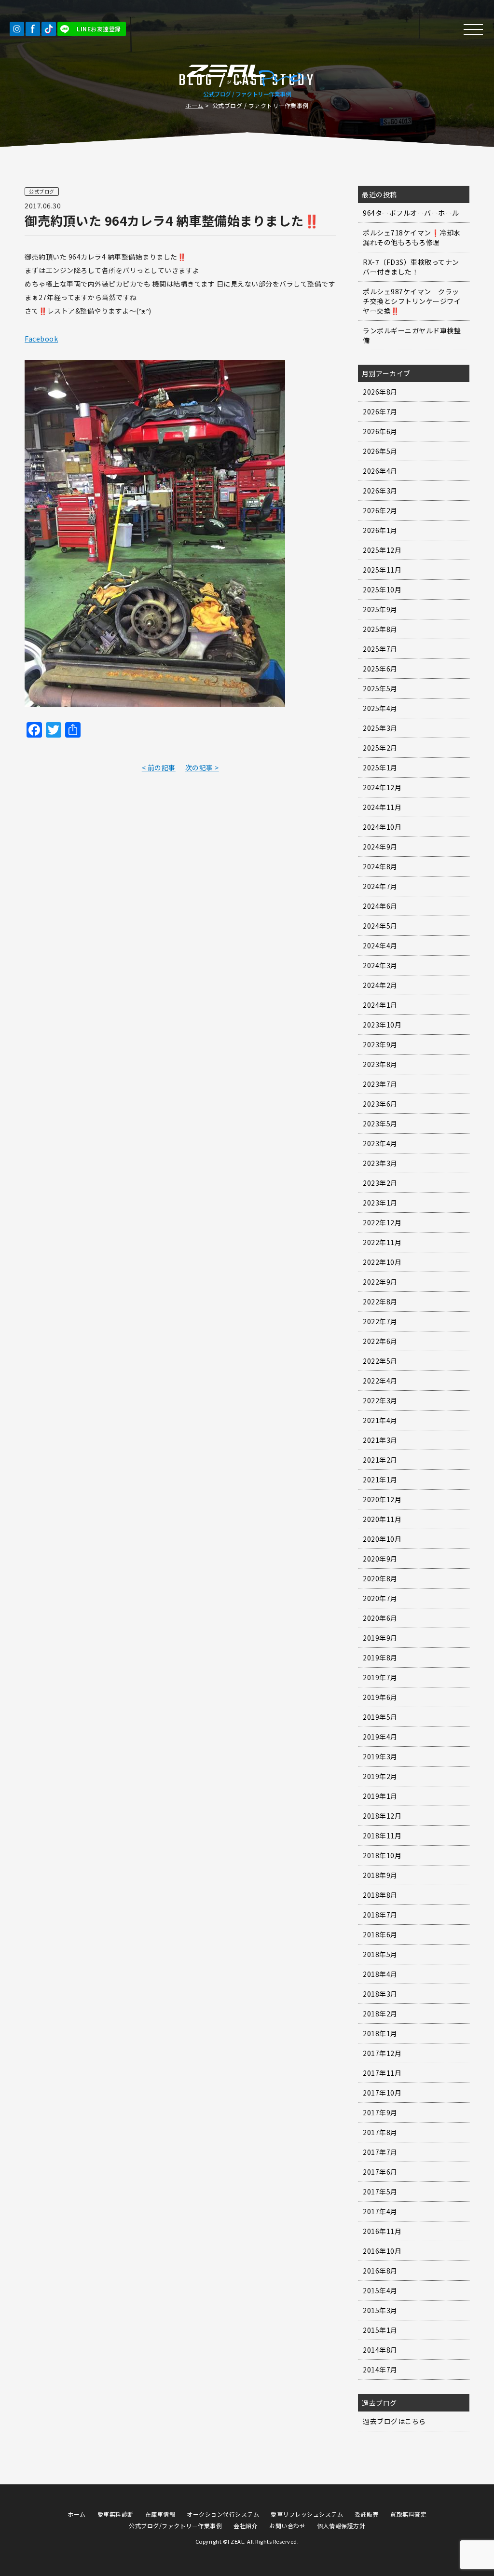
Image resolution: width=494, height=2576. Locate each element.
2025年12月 (382, 550)
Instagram (17, 29)
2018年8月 (380, 1895)
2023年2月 (380, 1183)
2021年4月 (380, 1420)
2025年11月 (382, 570)
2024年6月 (380, 906)
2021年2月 (380, 1460)
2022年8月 (380, 1302)
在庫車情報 (160, 2514)
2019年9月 (380, 1638)
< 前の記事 (159, 767)
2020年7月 (380, 1598)
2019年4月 (380, 1737)
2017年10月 (382, 2093)
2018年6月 (380, 1934)
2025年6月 (380, 669)
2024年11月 (382, 807)
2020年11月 (382, 1519)
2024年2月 (380, 985)
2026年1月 (380, 530)
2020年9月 (380, 1559)
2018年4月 (380, 1974)
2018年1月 (380, 2033)
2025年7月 (380, 649)
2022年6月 (380, 1341)
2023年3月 (380, 1163)
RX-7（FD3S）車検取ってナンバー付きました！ (411, 267)
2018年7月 (380, 1915)
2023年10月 (382, 1025)
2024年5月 (380, 926)
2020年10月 (382, 1539)
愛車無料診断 (116, 2514)
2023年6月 (380, 1104)
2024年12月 (382, 787)
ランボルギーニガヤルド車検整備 (412, 335)
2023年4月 (380, 1143)
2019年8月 (380, 1658)
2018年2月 (380, 2014)
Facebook (33, 29)
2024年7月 (380, 886)
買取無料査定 (408, 2514)
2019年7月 (380, 1677)
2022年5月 (380, 1361)
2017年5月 (380, 2192)
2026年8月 (380, 392)
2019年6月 (380, 1697)
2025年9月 (380, 609)
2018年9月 (380, 1875)
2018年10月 (382, 1855)
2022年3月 (380, 1400)
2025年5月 (380, 688)
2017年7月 (380, 2152)
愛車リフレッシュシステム (307, 2514)
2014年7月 (380, 2370)
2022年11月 (382, 1242)
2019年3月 (380, 1756)
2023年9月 (380, 1044)
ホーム (194, 105)
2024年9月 (380, 847)
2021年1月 (380, 1480)
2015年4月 (380, 2290)
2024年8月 (380, 866)
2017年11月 (382, 2073)
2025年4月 (380, 708)
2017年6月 (380, 2172)
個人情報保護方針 (341, 2526)
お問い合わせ (287, 2526)
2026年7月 (380, 411)
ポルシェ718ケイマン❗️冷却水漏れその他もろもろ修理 (412, 237)
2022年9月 (380, 1282)
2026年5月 (380, 451)
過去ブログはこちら (394, 2421)
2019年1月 (380, 1796)
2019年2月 (380, 1776)
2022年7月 (380, 1321)
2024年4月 (380, 945)
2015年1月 (380, 2330)
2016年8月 (380, 2271)
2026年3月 (380, 491)
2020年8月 (380, 1578)
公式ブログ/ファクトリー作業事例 (175, 2526)
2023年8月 (380, 1064)
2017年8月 (380, 2132)
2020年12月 (382, 1499)
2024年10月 (382, 827)
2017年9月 (380, 2112)
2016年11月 (382, 2231)
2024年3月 (380, 965)
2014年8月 (380, 2350)
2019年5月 (380, 1717)
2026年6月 (380, 431)
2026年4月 (380, 471)
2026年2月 (380, 510)
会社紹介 (246, 2526)
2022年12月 (382, 1222)
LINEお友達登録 (99, 29)
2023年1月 (380, 1203)
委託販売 (367, 2514)
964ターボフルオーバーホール (411, 213)
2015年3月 (380, 2310)
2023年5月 (380, 1124)
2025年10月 (382, 589)
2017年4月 (380, 2211)
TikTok (49, 29)
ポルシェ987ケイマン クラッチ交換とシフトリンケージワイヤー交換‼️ (412, 301)
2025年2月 (380, 748)
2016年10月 (382, 2251)
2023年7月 (380, 1084)
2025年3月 (380, 728)
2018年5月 (380, 1954)
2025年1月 (380, 767)
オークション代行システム (223, 2514)
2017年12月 (382, 2053)
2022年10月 (382, 1262)
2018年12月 (382, 1816)
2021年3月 (380, 1440)
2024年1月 (380, 1005)
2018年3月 (380, 1994)
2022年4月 (380, 1381)
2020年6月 (380, 1618)
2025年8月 (380, 629)
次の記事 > (202, 767)
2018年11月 (382, 1836)
